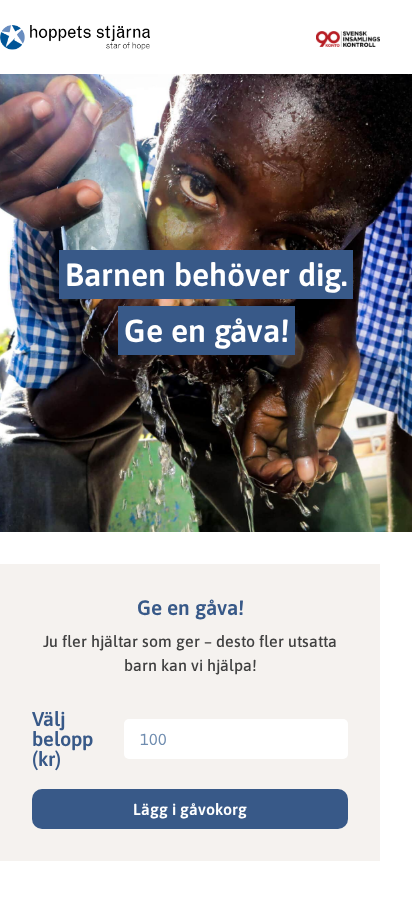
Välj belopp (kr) (62, 739)
